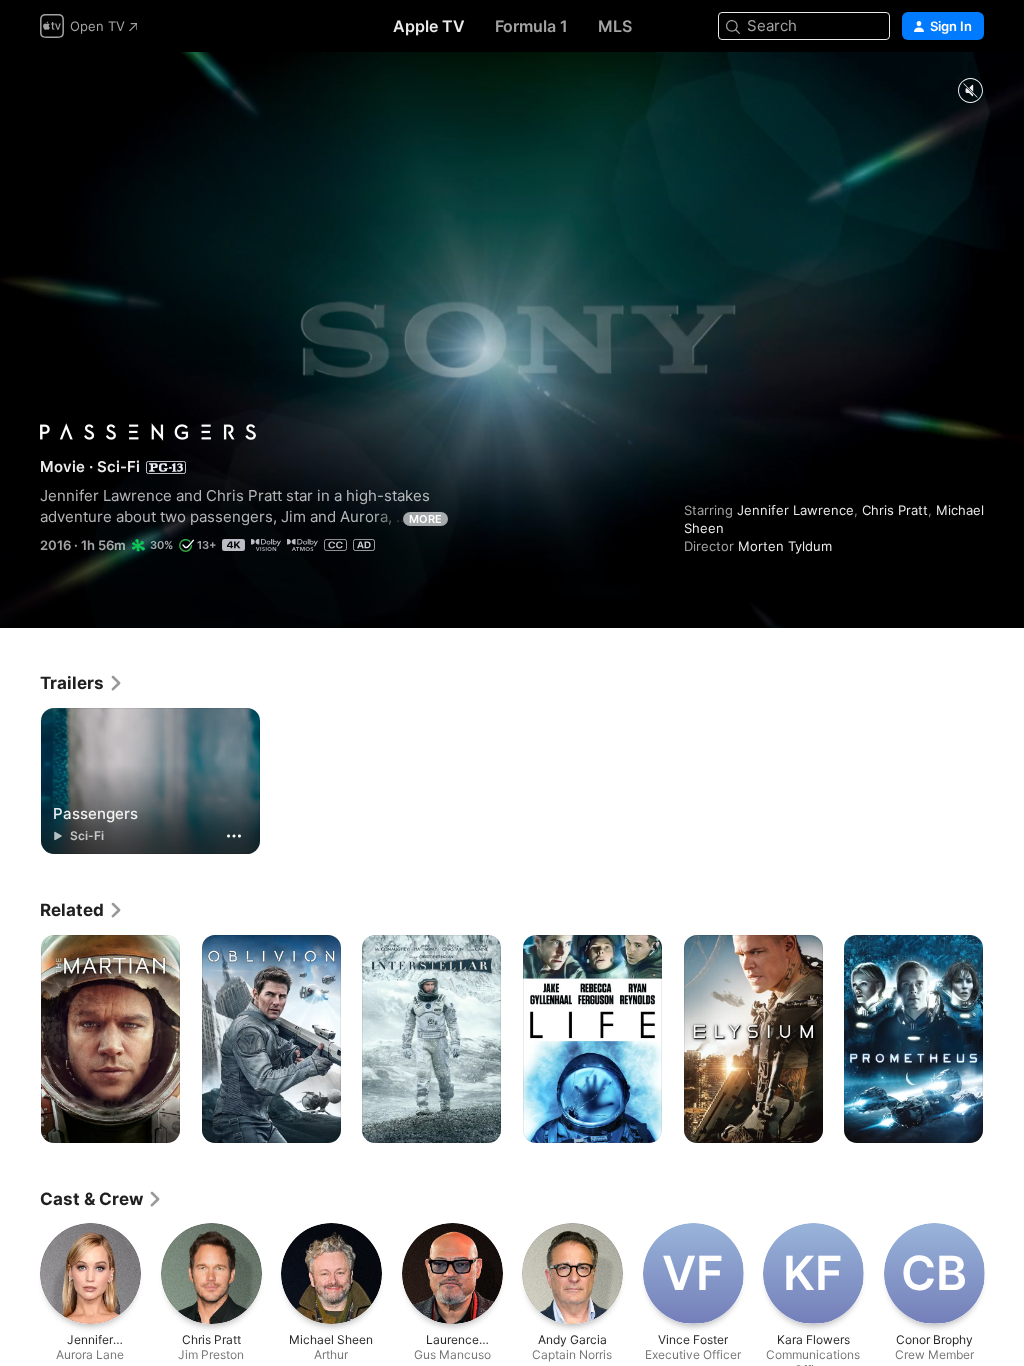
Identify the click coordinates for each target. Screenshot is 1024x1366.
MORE (425, 519)
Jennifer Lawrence (795, 510)
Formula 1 (531, 26)
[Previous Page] (20, 1039)
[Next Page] (1004, 1039)
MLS (615, 26)
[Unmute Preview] (970, 91)
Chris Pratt (895, 510)
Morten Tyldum (785, 546)
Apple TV (429, 26)
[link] (82, 683)
